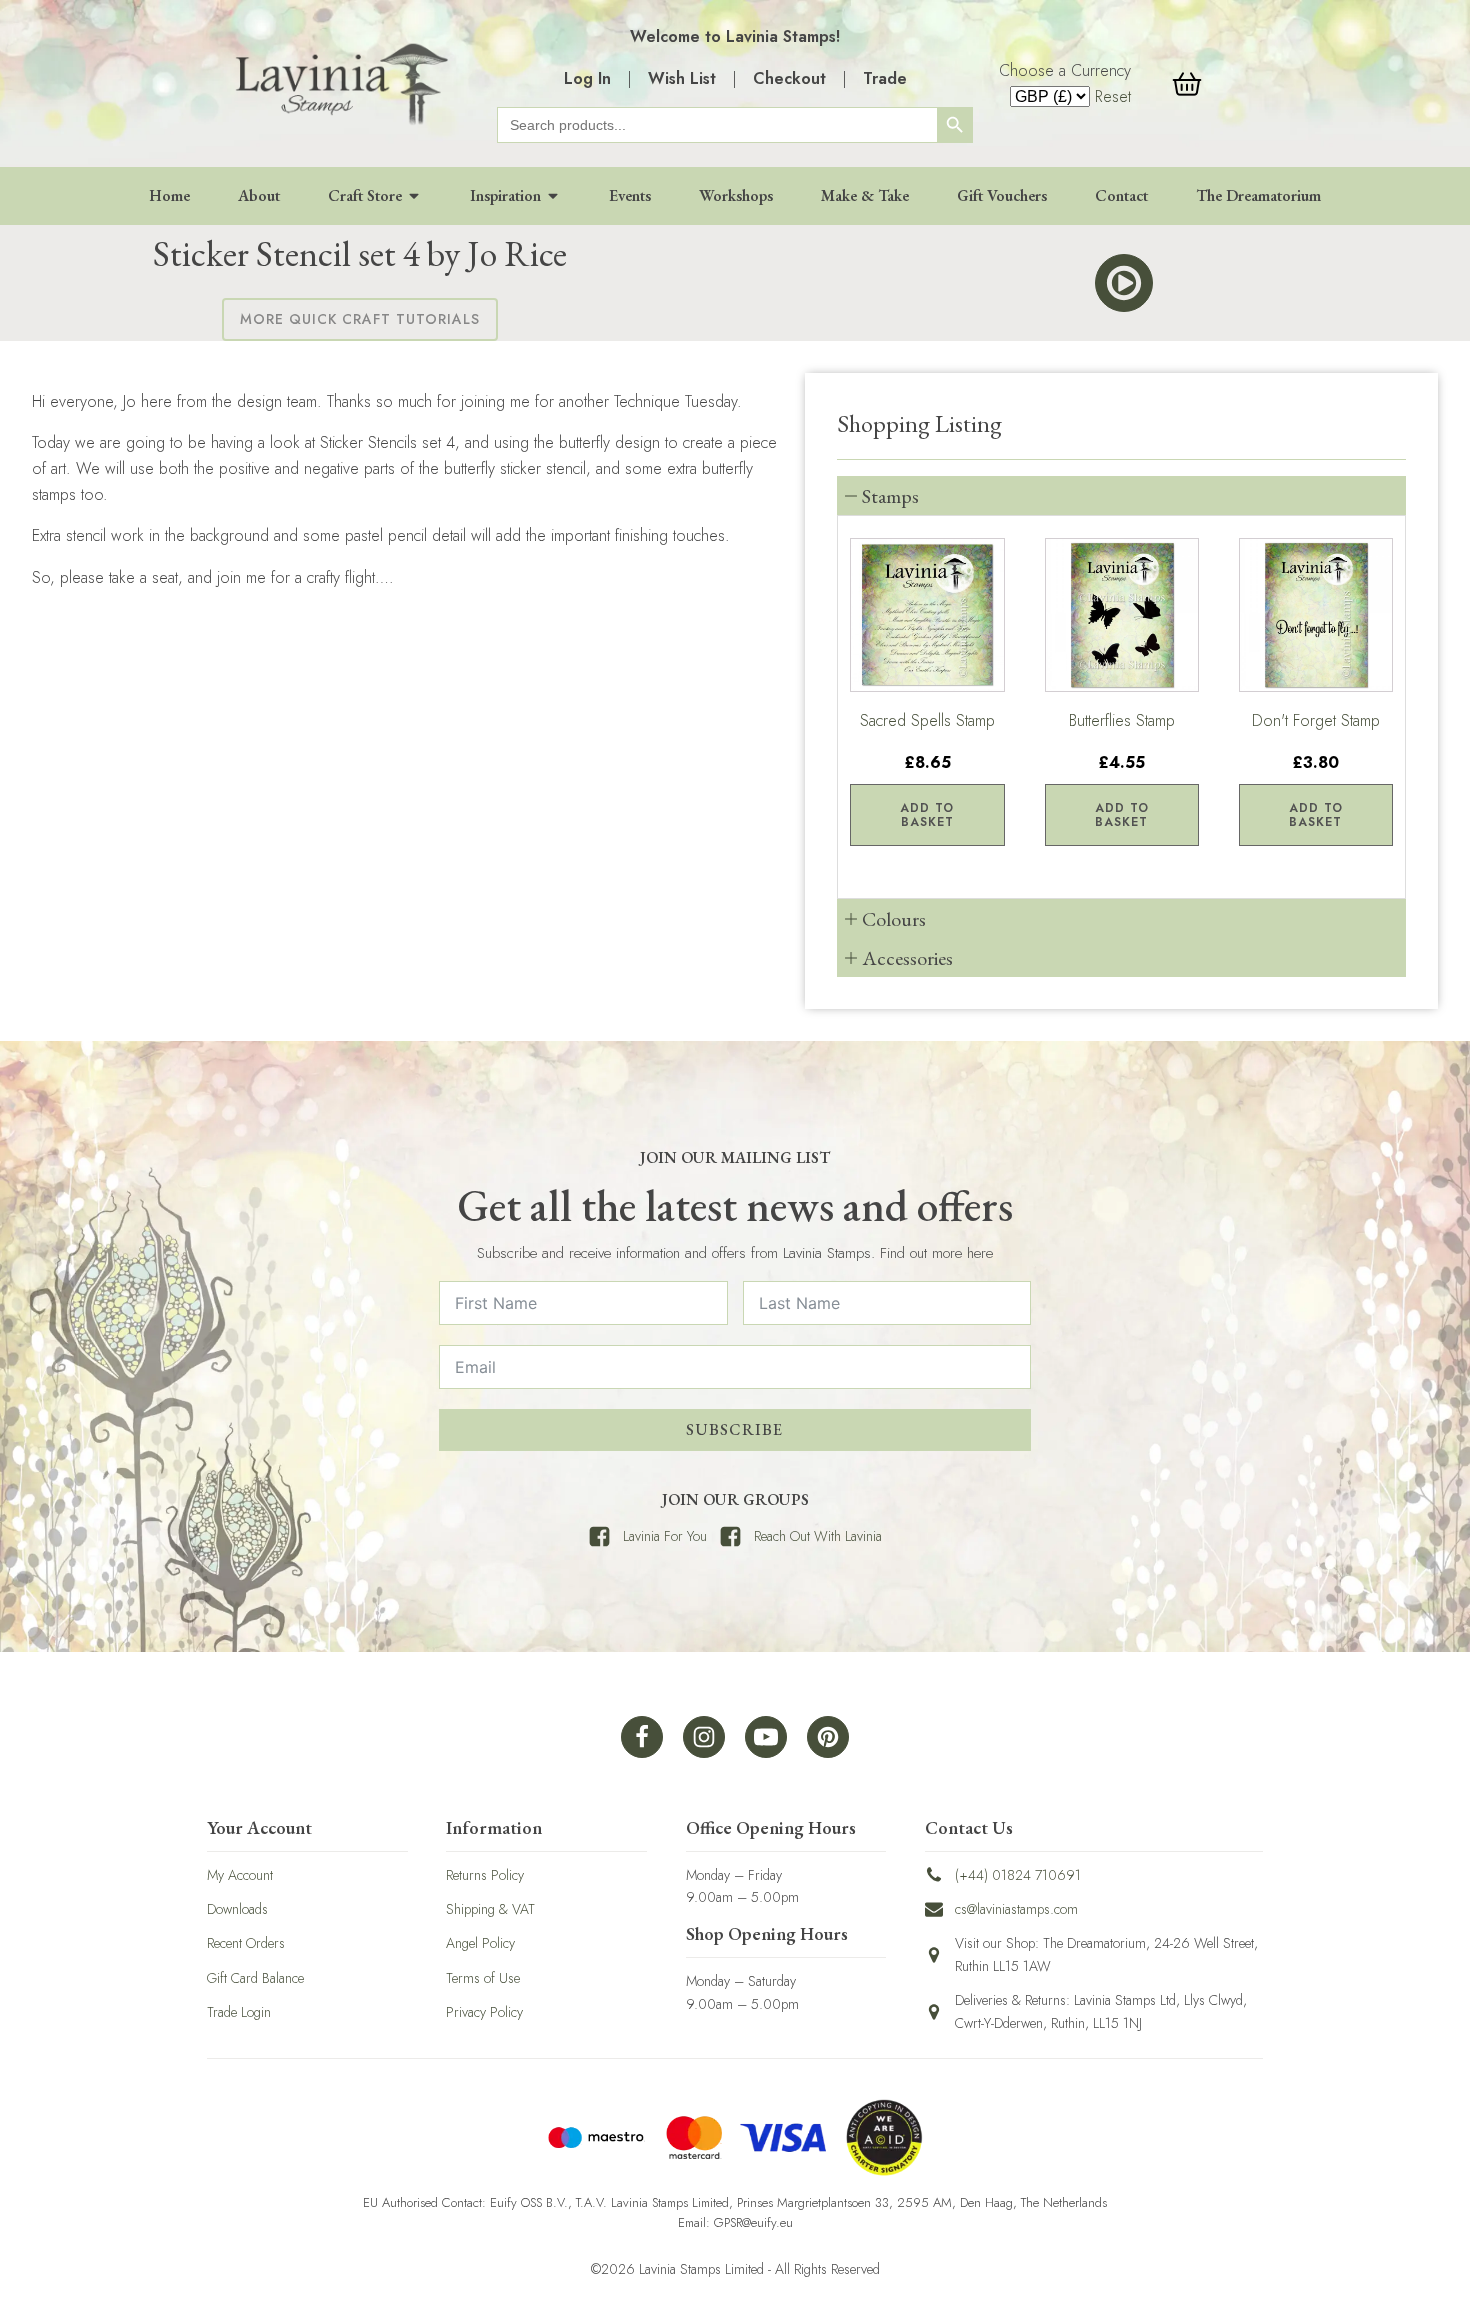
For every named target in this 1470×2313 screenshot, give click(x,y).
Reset (1113, 96)
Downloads (237, 1909)
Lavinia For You (665, 1536)
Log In (587, 78)
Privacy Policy (484, 2012)
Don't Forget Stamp (1316, 720)
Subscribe (734, 1429)
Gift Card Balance (255, 1978)
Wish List (682, 78)
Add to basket (927, 815)
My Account (240, 1875)
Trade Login (239, 2012)
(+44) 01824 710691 (1018, 1875)
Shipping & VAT (490, 1909)
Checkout (789, 78)
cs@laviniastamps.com (1016, 1909)
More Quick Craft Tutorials (360, 319)
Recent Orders (246, 1943)
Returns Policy (485, 1875)
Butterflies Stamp (1122, 720)
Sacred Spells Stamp (927, 720)
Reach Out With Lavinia (818, 1536)
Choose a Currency (1065, 70)
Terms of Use (483, 1978)
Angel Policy (480, 1943)
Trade (885, 78)
